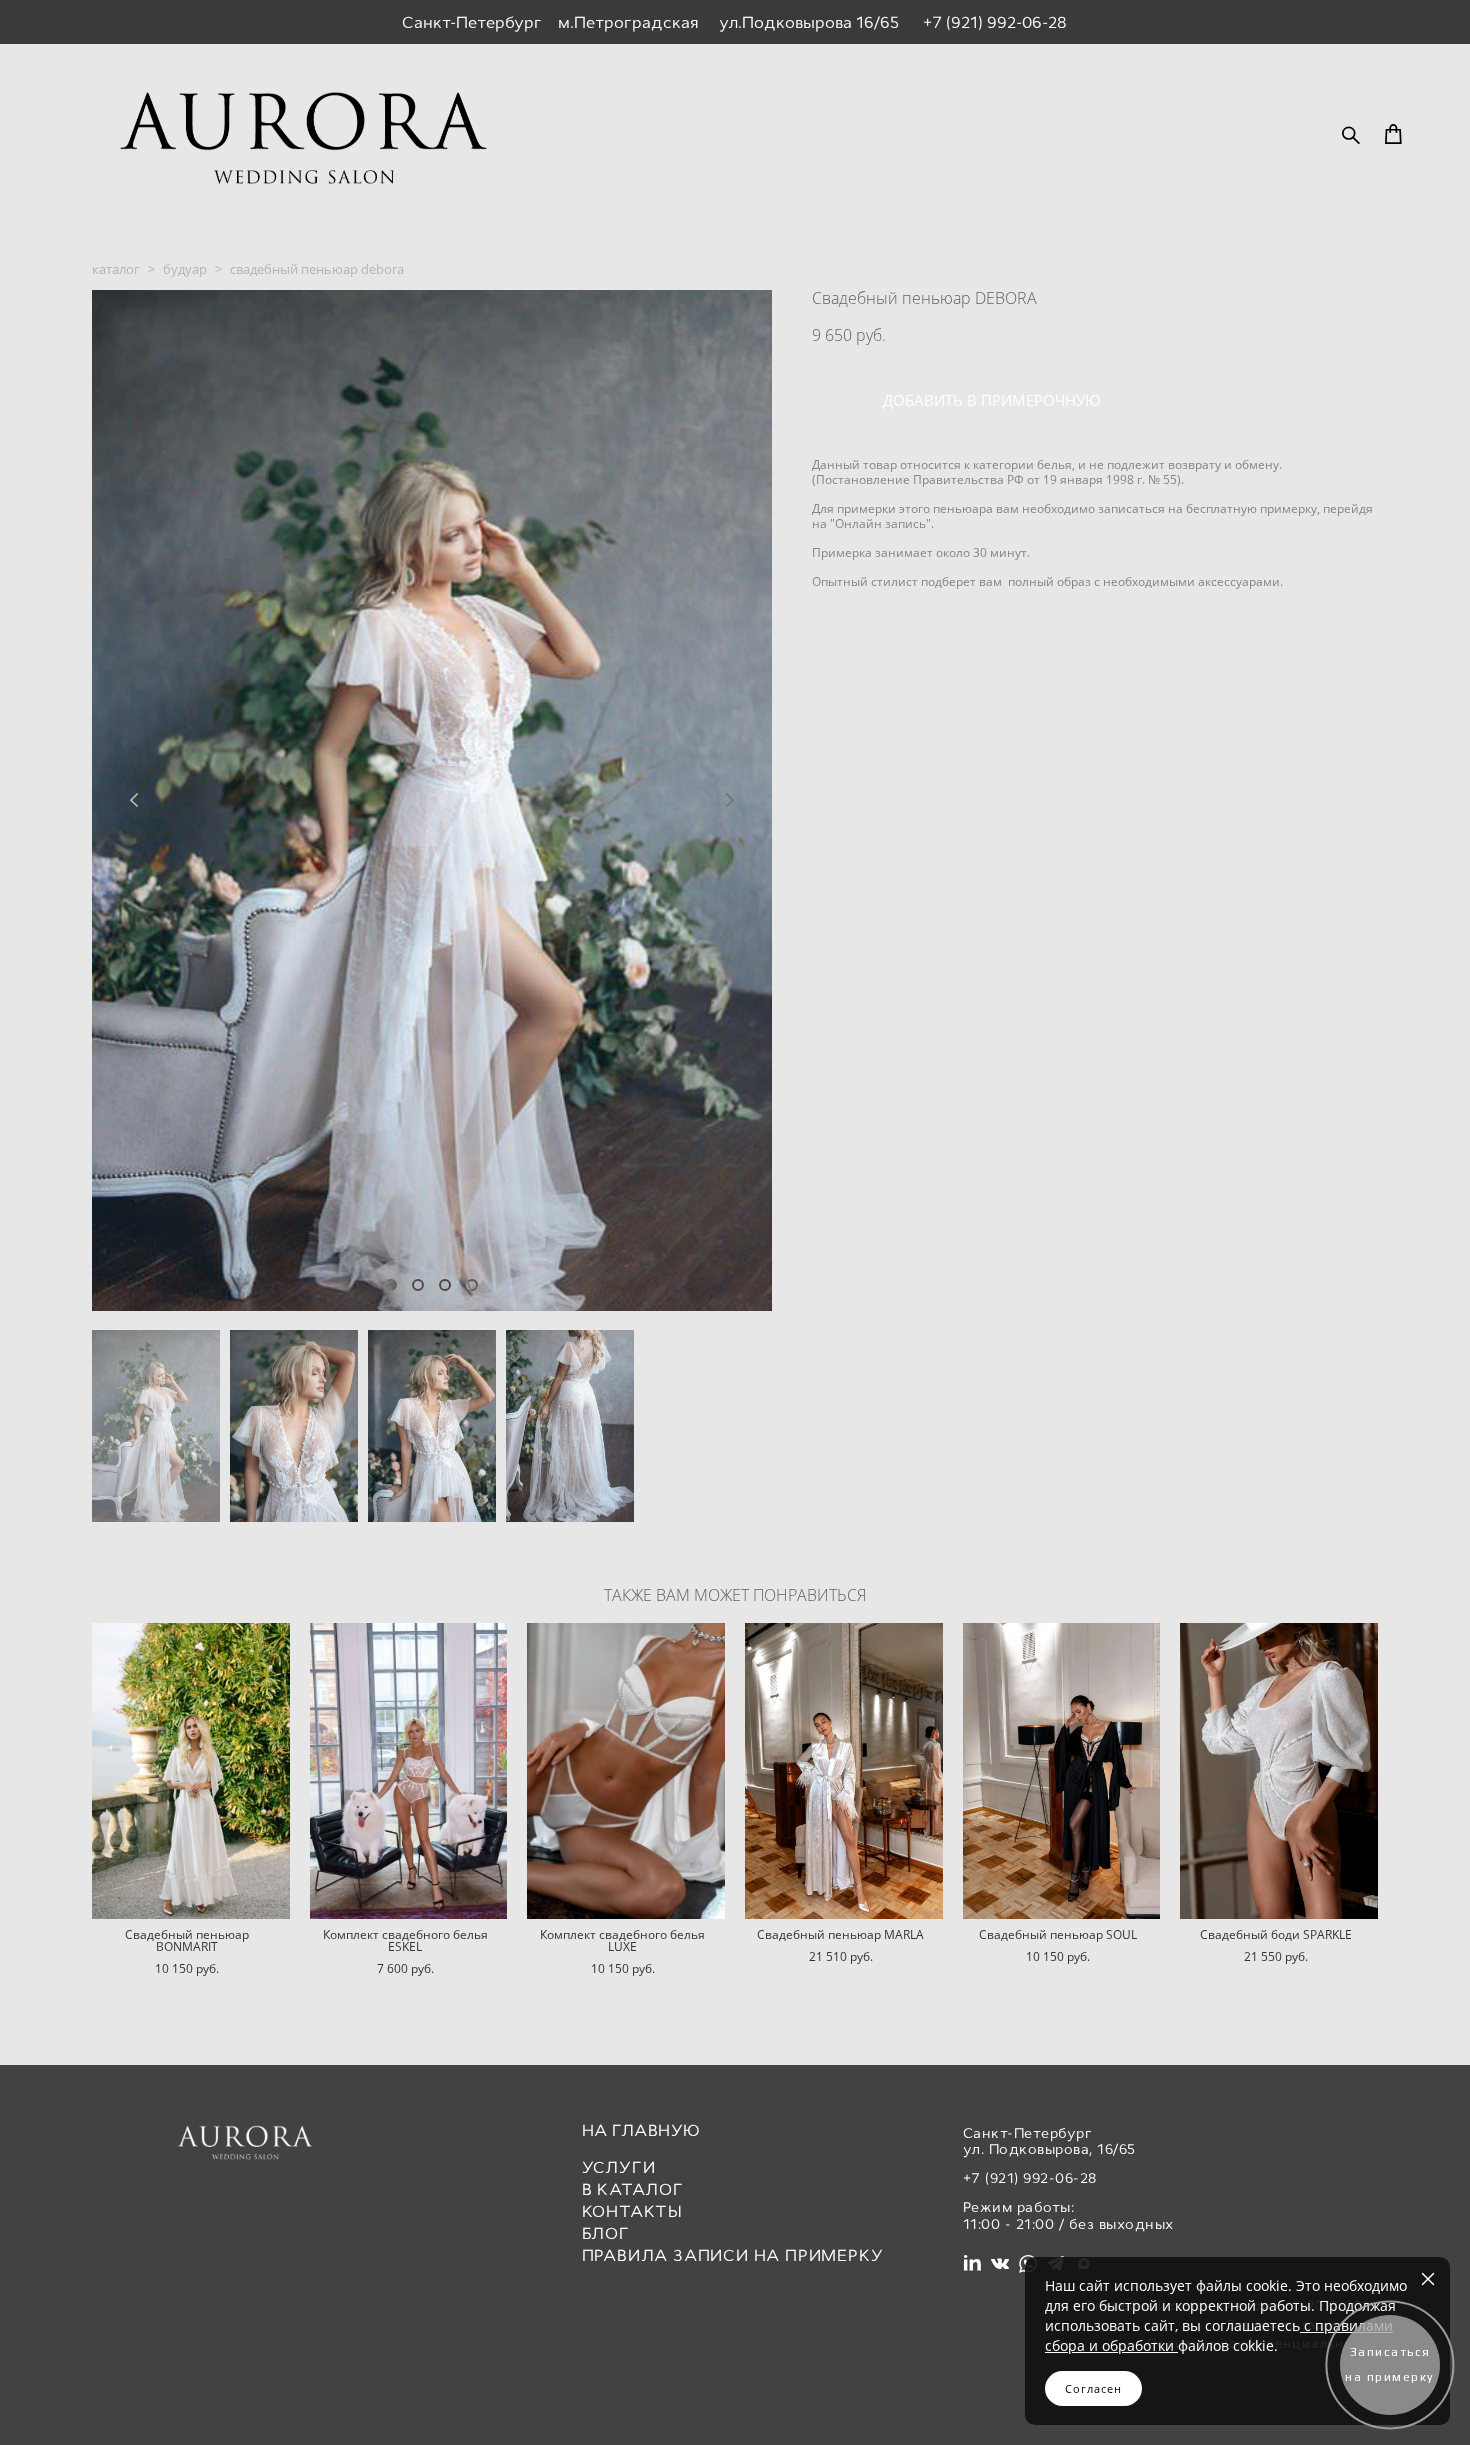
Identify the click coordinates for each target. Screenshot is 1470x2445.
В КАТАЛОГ (633, 2189)
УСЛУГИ (619, 2167)
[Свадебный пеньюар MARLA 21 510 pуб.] (844, 1771)
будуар (185, 269)
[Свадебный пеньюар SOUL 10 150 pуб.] (1062, 1771)
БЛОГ (606, 2233)
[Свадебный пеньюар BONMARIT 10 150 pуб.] (191, 1771)
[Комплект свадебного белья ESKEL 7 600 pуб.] (409, 1771)
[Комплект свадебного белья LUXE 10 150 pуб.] (626, 1771)
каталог (116, 269)
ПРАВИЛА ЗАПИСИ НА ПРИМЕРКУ (733, 2255)
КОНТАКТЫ (632, 2211)
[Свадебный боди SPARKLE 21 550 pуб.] (1279, 1771)
